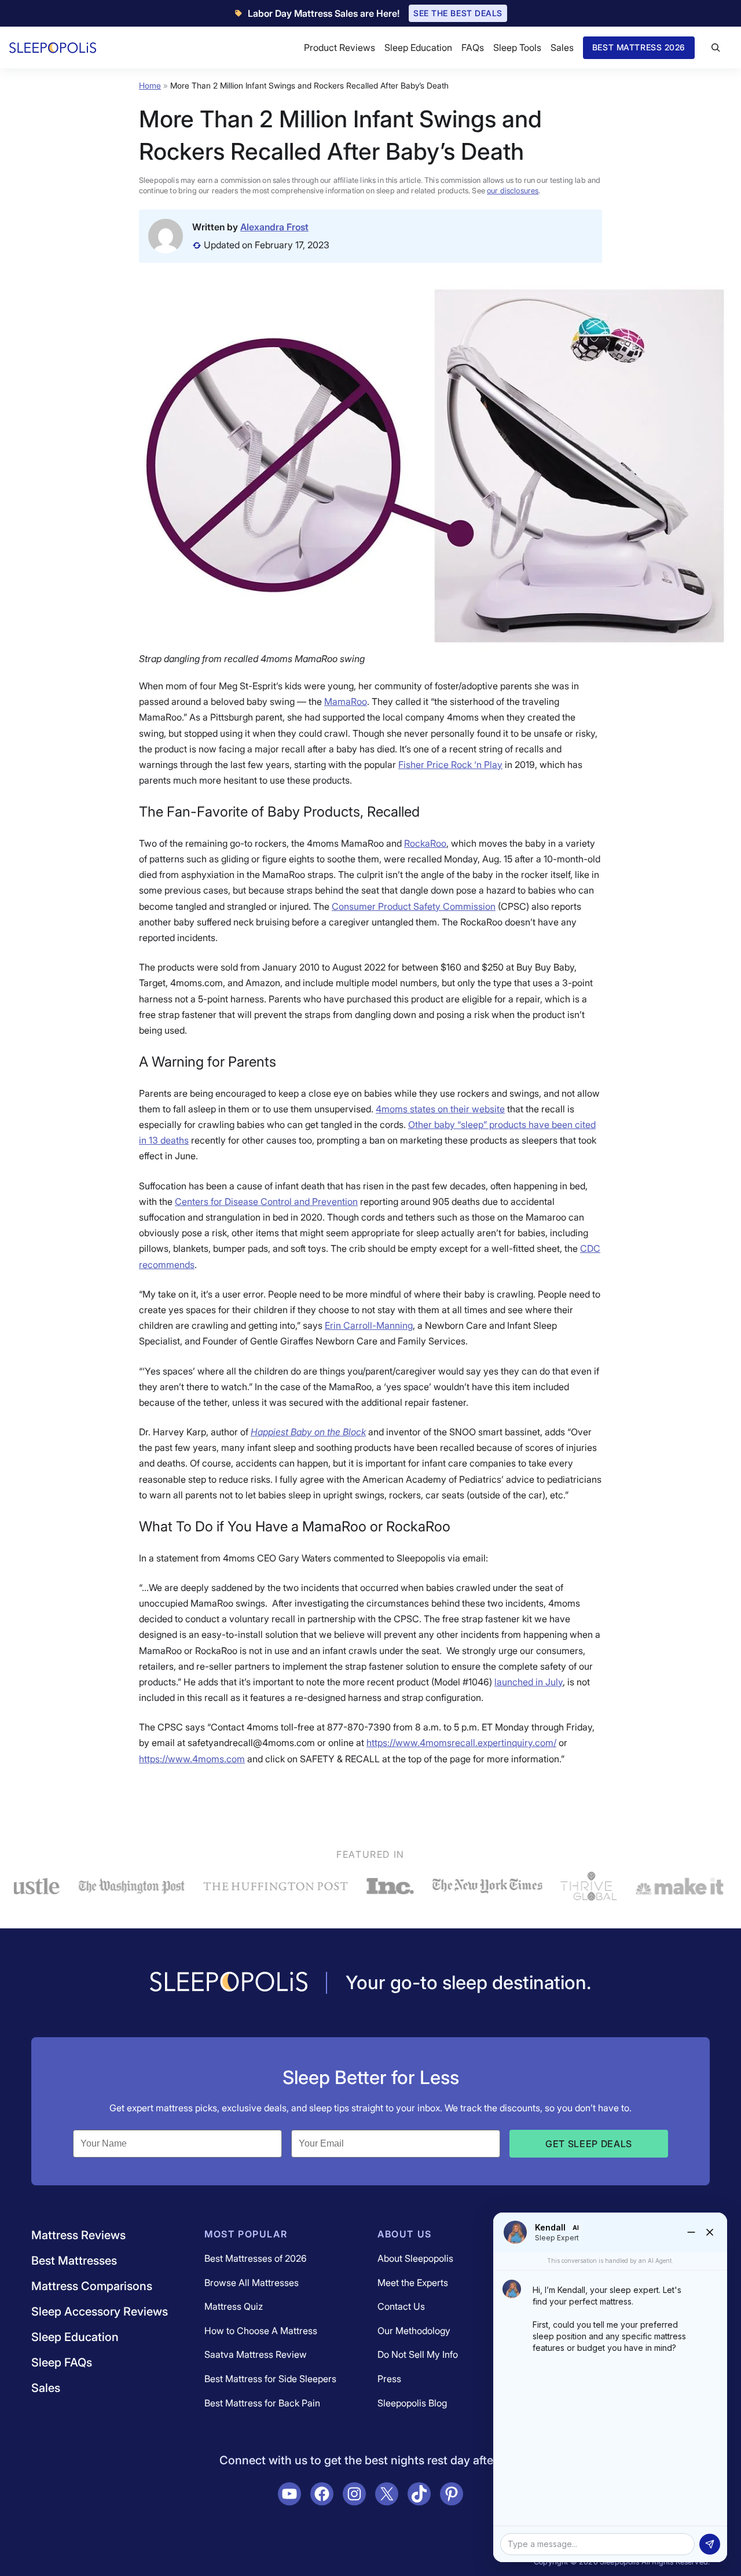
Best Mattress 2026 (639, 47)
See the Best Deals (458, 13)
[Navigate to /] (229, 1983)
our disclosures (513, 190)
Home (150, 85)
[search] (716, 47)
